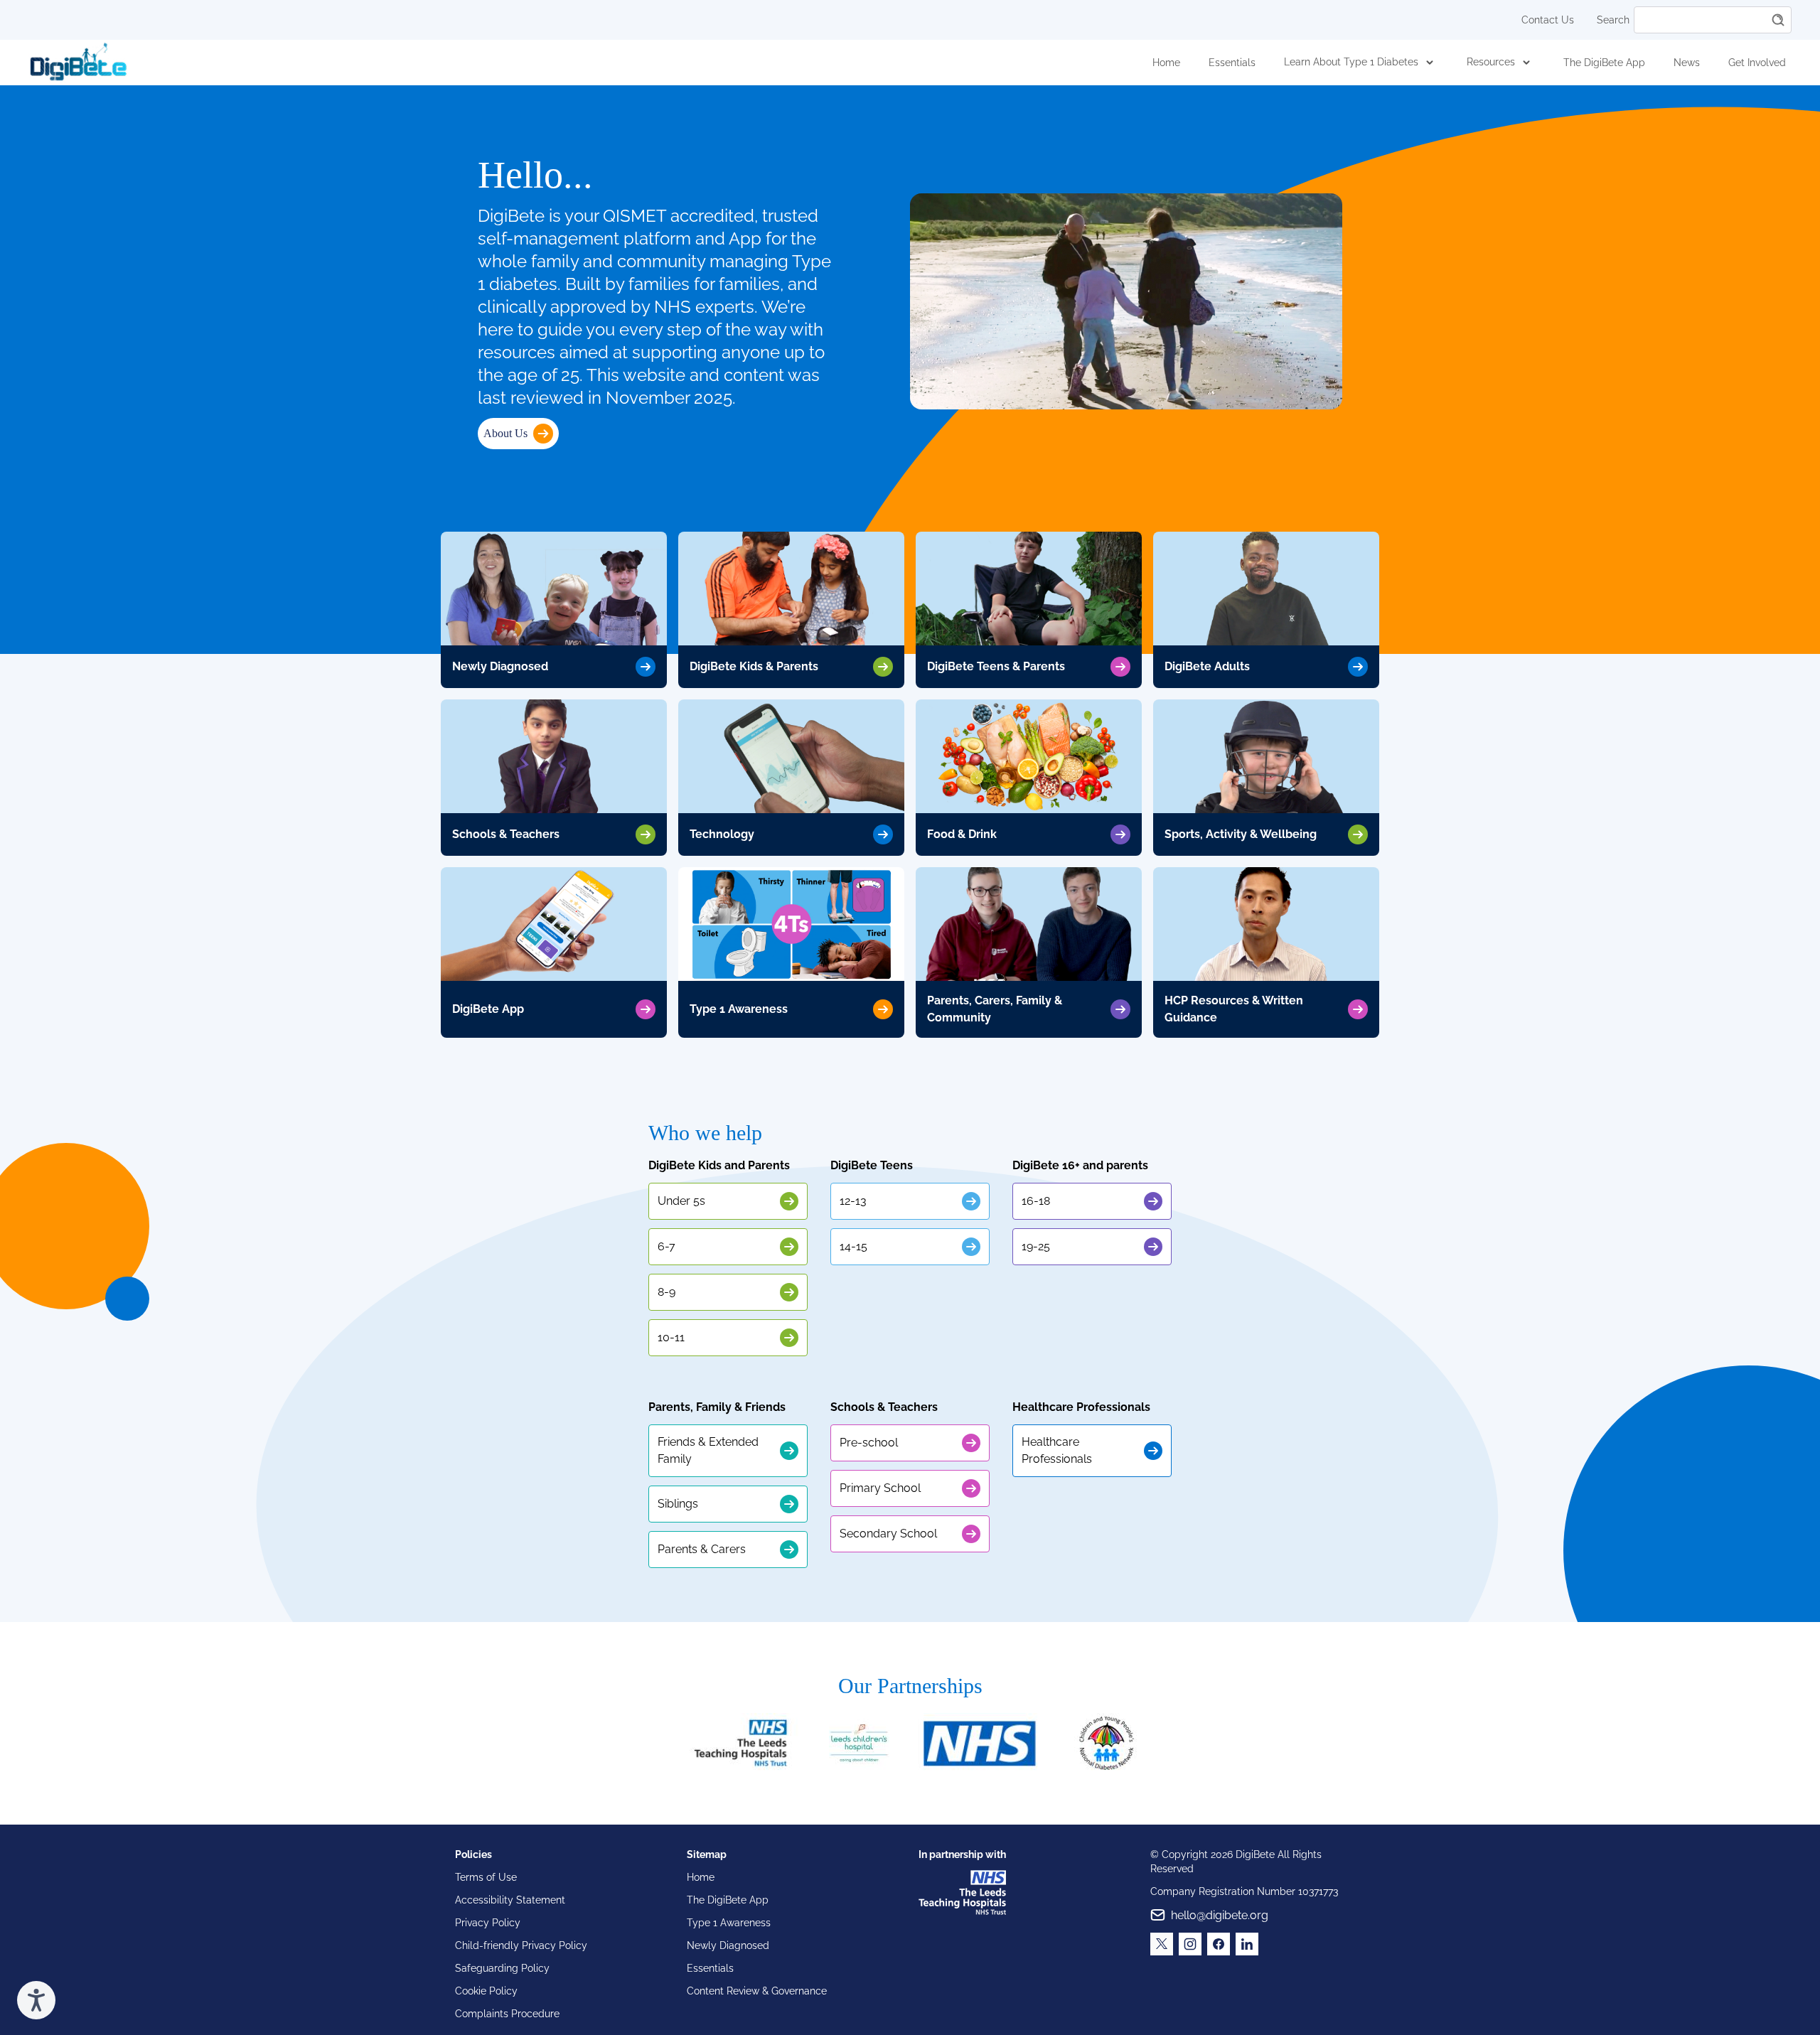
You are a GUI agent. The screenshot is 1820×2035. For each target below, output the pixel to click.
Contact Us (1548, 20)
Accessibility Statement (510, 1900)
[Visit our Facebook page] (1219, 1944)
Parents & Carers (702, 1549)
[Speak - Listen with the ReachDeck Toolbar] (36, 2000)
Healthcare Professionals (1057, 1450)
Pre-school (869, 1443)
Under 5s (681, 1201)
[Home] (78, 63)
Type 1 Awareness (729, 1923)
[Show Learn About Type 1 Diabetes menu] (1430, 63)
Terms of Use (486, 1877)
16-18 (1036, 1201)
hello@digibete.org (1220, 1915)
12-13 (853, 1201)
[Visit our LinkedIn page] (1247, 1944)
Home (1166, 63)
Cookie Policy (486, 1991)
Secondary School (888, 1534)
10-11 (671, 1337)
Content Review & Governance (757, 1991)
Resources (1491, 62)
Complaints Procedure (507, 2014)
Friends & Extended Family (708, 1450)
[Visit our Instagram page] (1190, 1944)
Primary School (880, 1488)
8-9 (667, 1292)
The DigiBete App (1604, 63)
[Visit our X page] (1162, 1944)
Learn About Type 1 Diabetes (1351, 62)
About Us (505, 433)
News (1687, 63)
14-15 (853, 1246)
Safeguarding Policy (502, 1968)
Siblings (678, 1504)
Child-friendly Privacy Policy (521, 1945)
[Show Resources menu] (1526, 63)
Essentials (1232, 63)
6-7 (667, 1246)
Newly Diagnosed (728, 1945)
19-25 (1036, 1246)
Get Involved (1757, 63)
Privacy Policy (488, 1923)
